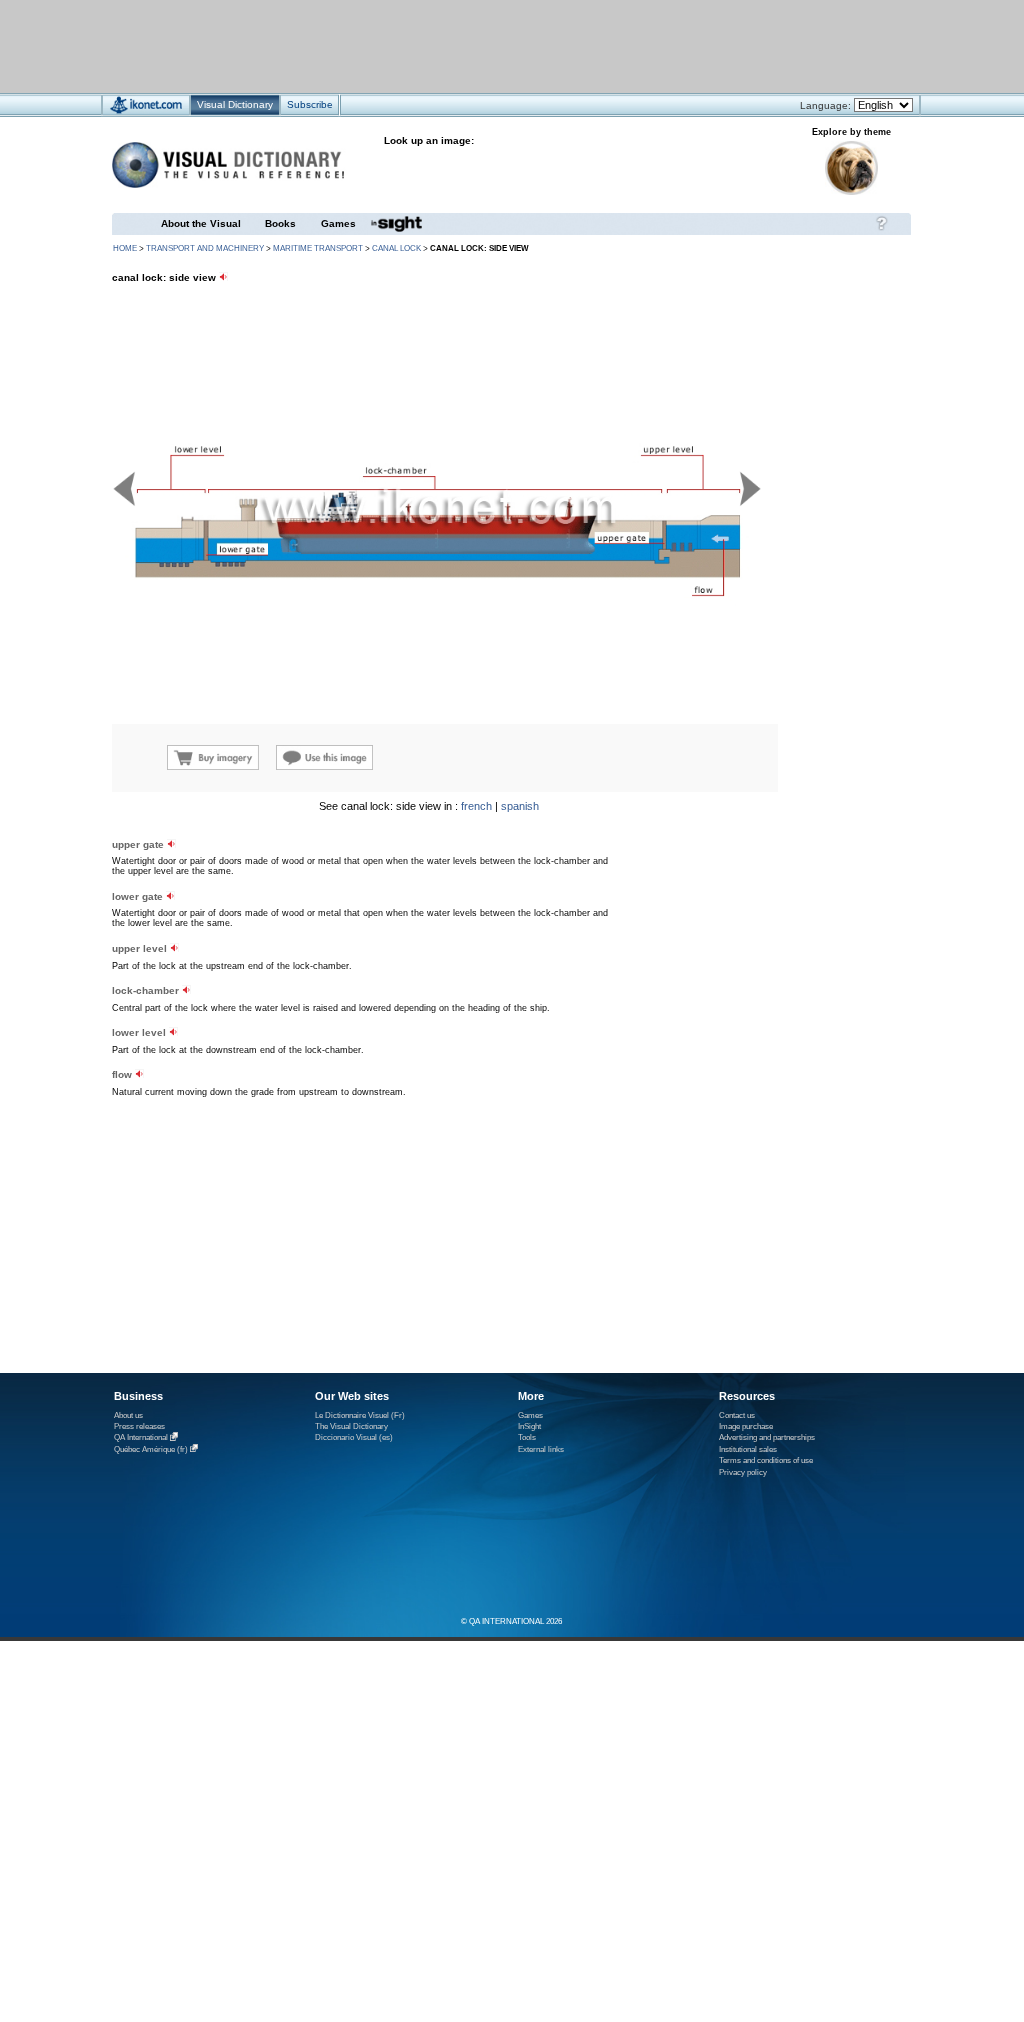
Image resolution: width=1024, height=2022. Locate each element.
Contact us (737, 1415)
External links (541, 1449)
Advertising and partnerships (767, 1437)
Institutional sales (748, 1449)
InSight (529, 1426)
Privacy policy (743, 1472)
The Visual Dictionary (351, 1426)
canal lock (396, 248)
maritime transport (318, 248)
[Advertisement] (452, 45)
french (476, 806)
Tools (527, 1437)
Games (338, 223)
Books (280, 223)
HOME (125, 248)
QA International (141, 1438)
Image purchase (746, 1426)
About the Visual (201, 223)
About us (128, 1415)
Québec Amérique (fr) (151, 1449)
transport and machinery (205, 248)
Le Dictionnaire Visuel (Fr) (360, 1415)
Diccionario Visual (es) (354, 1437)
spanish (520, 806)
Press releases (139, 1426)
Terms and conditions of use (766, 1460)
